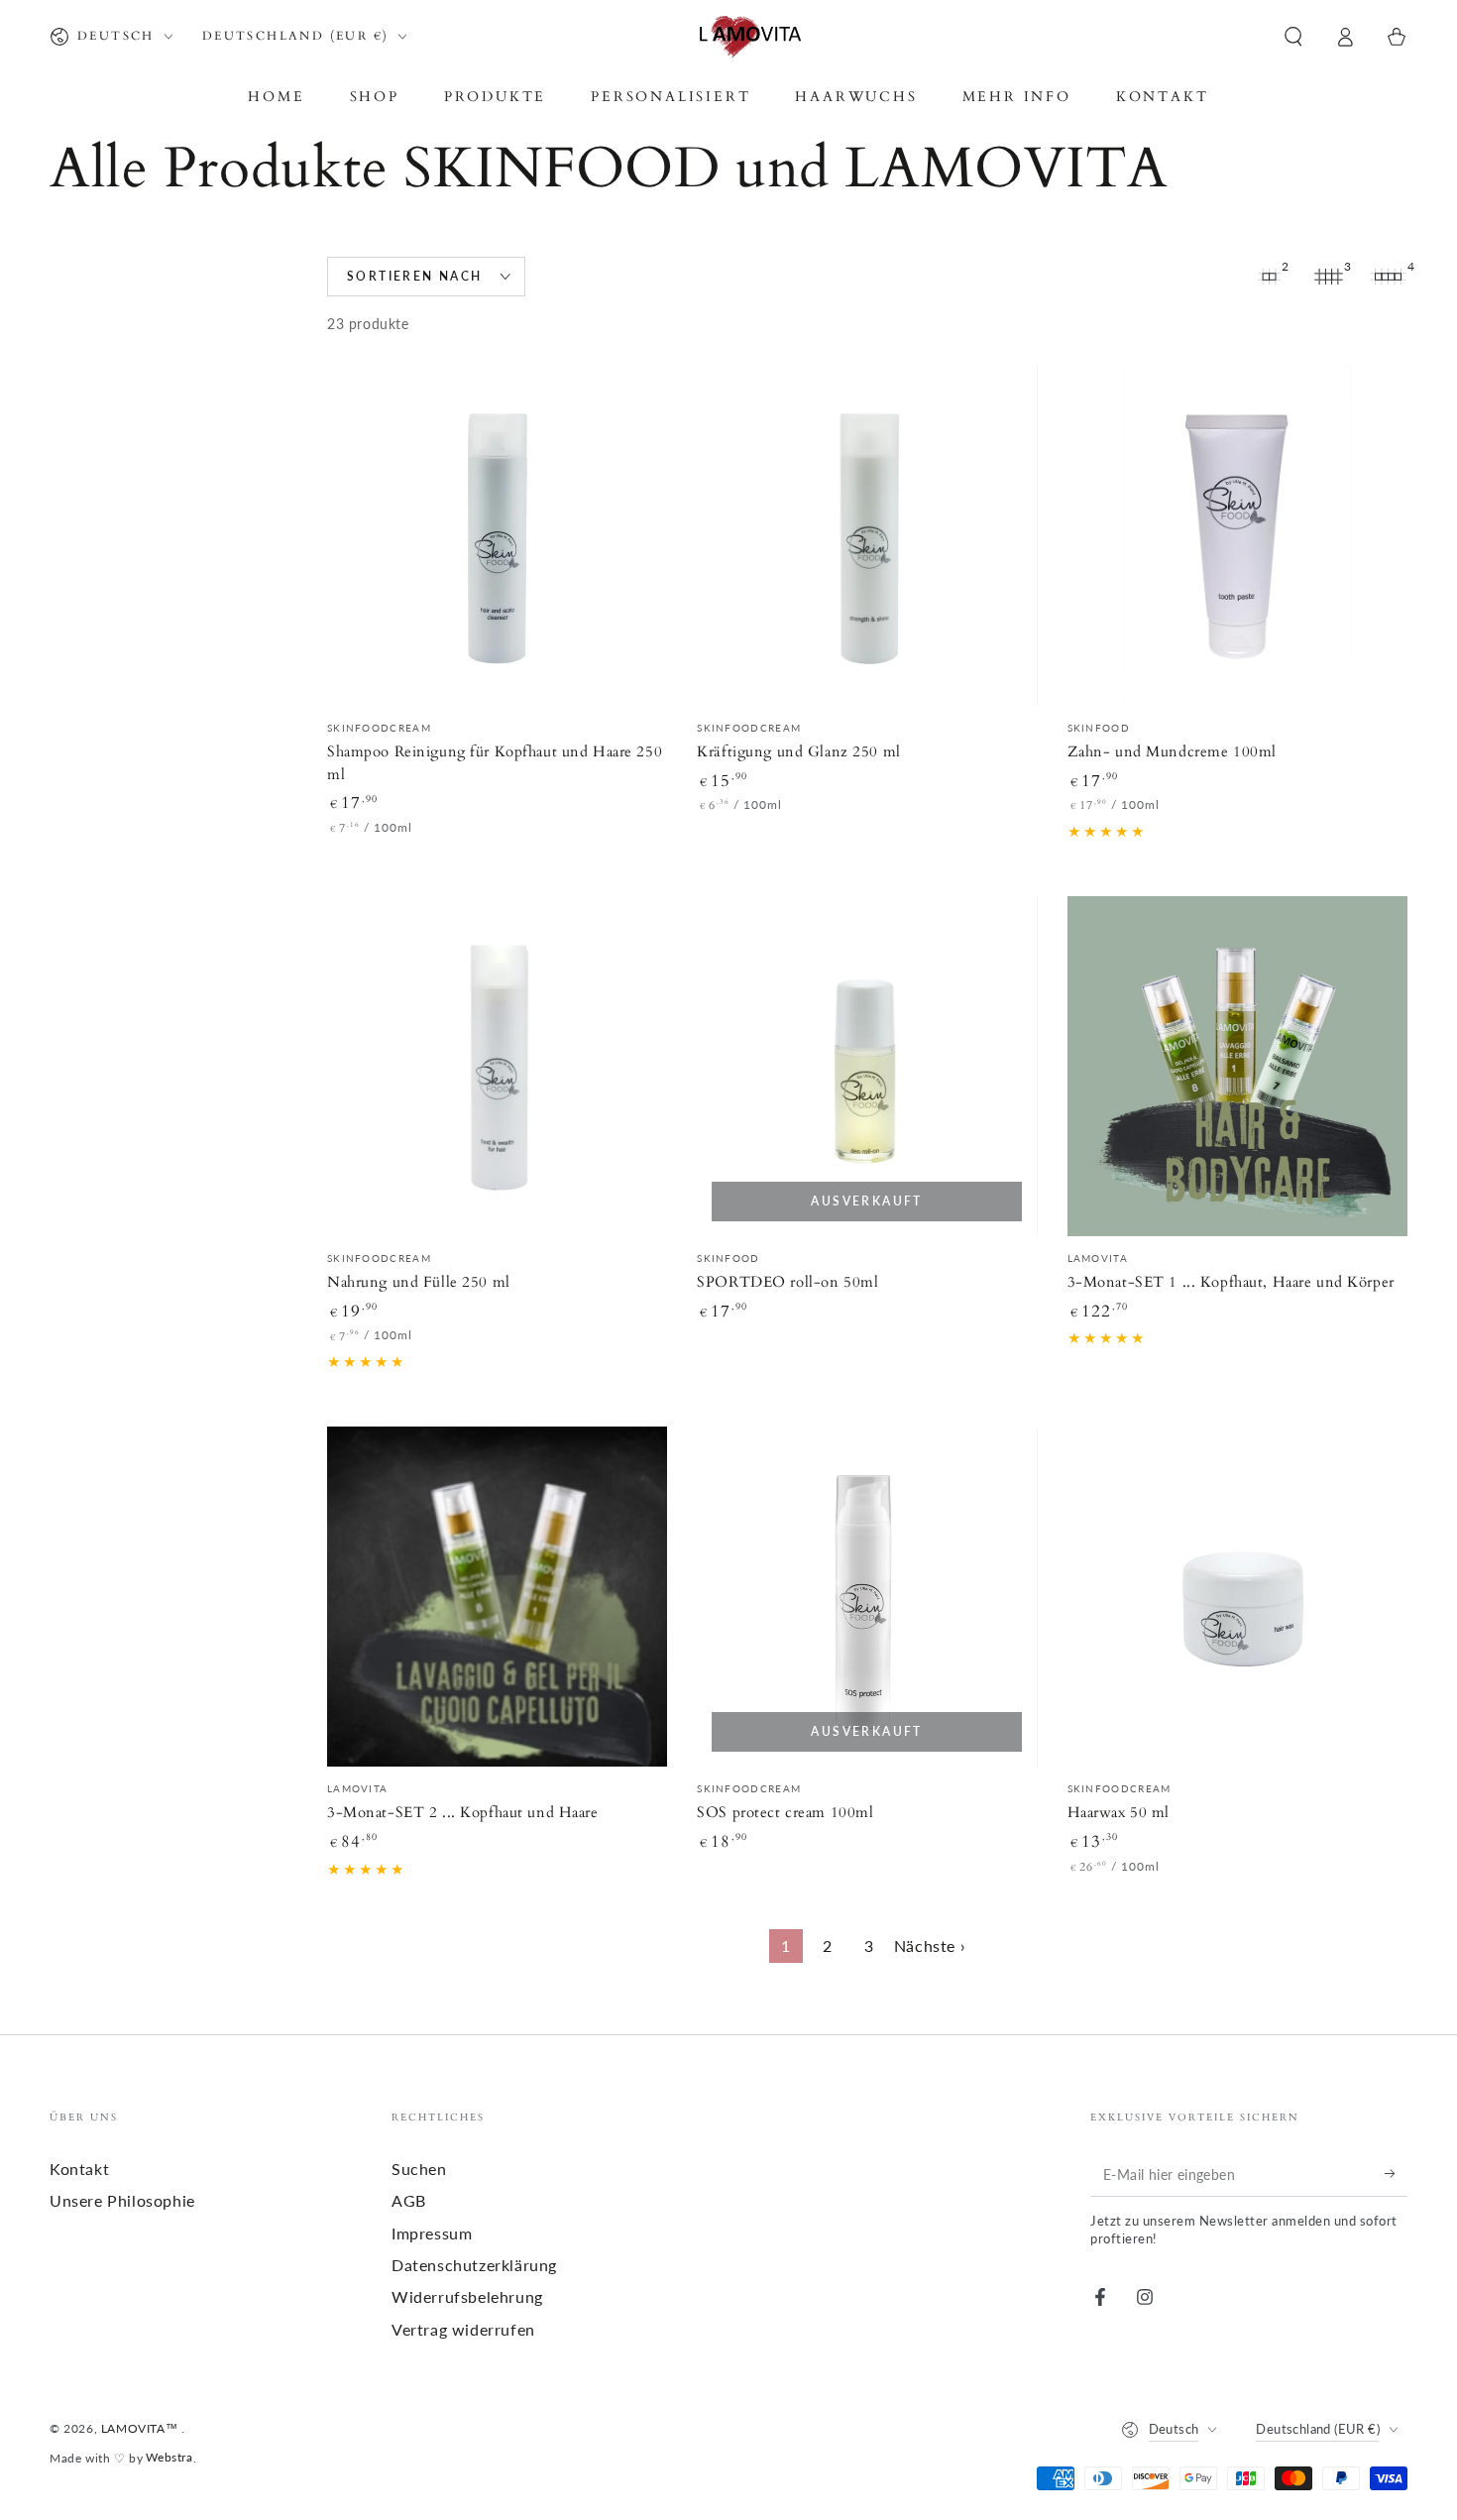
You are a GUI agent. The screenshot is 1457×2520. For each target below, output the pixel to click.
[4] (1388, 277)
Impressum (432, 2233)
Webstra (169, 2457)
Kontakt (79, 2169)
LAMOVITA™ (141, 2428)
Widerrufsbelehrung (467, 2296)
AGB (409, 2200)
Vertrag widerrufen (463, 2329)
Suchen (419, 2169)
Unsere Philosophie (122, 2200)
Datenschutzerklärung (474, 2265)
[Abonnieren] (1396, 2174)
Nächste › (930, 1946)
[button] (1293, 37)
